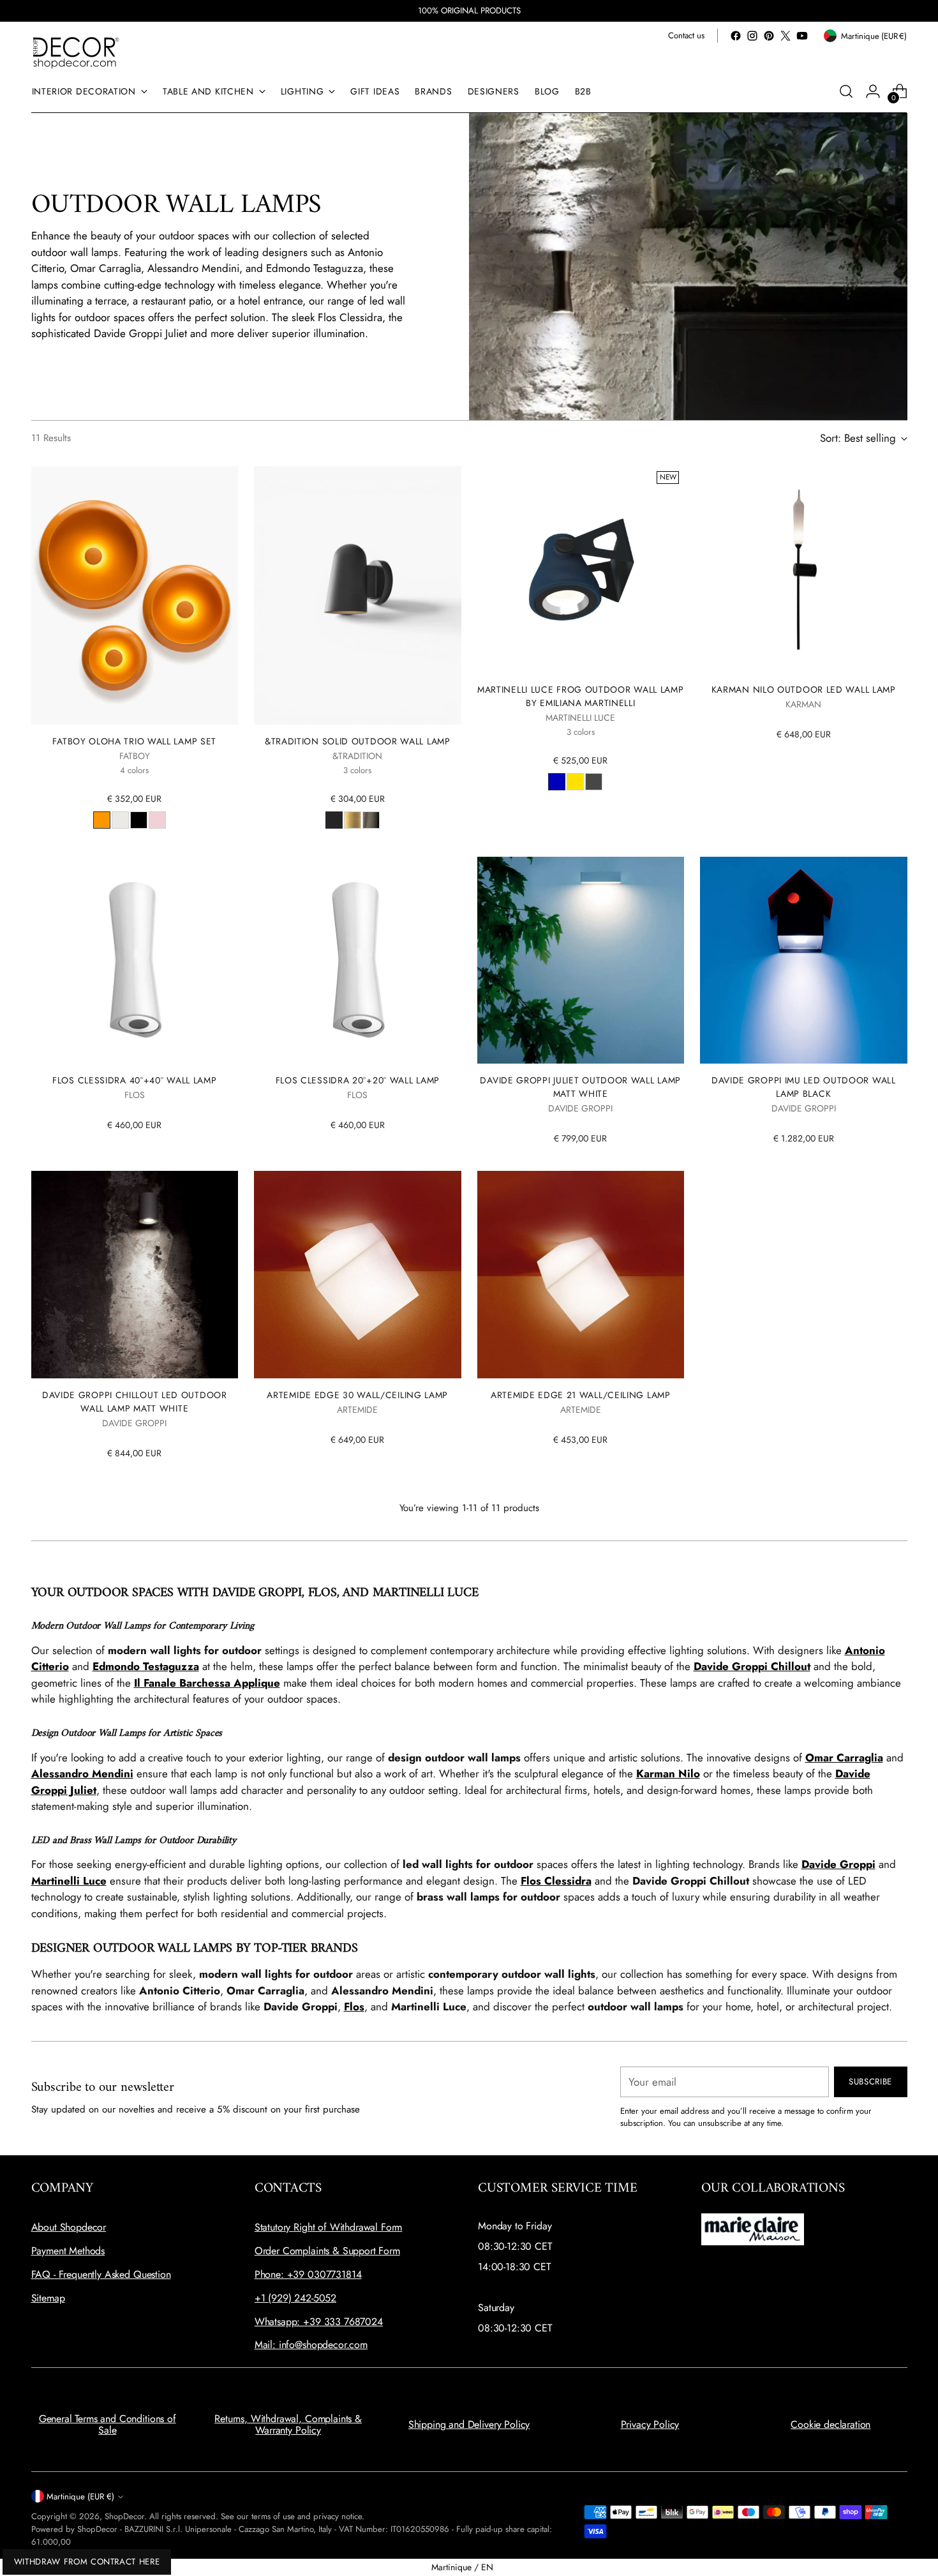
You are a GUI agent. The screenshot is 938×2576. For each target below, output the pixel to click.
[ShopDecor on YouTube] (802, 36)
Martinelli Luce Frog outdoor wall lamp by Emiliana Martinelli (581, 696)
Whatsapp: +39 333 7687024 (319, 2322)
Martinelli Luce (69, 1881)
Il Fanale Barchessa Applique (207, 1683)
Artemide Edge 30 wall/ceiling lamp (357, 1395)
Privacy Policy (650, 2424)
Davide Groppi (838, 1864)
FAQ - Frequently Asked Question (101, 2274)
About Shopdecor (69, 2227)
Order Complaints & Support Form (327, 2251)
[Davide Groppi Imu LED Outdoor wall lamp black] (804, 960)
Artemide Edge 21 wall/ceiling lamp (581, 1395)
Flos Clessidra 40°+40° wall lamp (134, 1080)
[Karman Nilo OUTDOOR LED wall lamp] (804, 570)
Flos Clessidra (556, 1881)
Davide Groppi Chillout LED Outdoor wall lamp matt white (135, 1402)
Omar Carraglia (844, 1758)
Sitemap (48, 2298)
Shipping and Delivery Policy (469, 2424)
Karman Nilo (668, 1774)
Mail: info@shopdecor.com (311, 2345)
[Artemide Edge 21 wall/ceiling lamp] (581, 1275)
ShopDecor (124, 2516)
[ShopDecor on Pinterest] (769, 36)
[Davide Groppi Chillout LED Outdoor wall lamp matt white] (135, 1275)
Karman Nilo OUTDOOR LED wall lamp (804, 689)
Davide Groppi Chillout (752, 1666)
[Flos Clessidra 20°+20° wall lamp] (358, 960)
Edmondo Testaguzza (146, 1666)
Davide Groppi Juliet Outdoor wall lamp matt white (580, 1087)
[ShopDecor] (76, 52)
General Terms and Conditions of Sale (108, 2424)
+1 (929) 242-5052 (295, 2298)
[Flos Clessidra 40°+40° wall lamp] (135, 960)
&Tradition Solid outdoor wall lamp (358, 741)
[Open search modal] (846, 91)
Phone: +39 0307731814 (308, 2274)
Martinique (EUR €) (80, 2497)
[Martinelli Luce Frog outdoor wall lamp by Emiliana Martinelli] (581, 570)
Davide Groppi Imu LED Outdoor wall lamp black (804, 1087)
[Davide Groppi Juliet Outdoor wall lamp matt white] (581, 960)
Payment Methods (68, 2251)
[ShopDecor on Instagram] (752, 36)
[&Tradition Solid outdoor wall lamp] (358, 596)
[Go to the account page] (873, 91)
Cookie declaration (830, 2424)
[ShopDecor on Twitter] (785, 36)
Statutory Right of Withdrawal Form (329, 2227)
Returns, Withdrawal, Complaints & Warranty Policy (288, 2424)
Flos (354, 2007)
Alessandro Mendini (82, 1774)
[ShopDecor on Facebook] (736, 36)
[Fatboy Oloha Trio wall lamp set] (135, 596)
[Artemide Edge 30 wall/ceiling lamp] (358, 1275)
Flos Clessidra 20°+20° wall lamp (358, 1080)
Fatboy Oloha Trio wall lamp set (134, 741)
